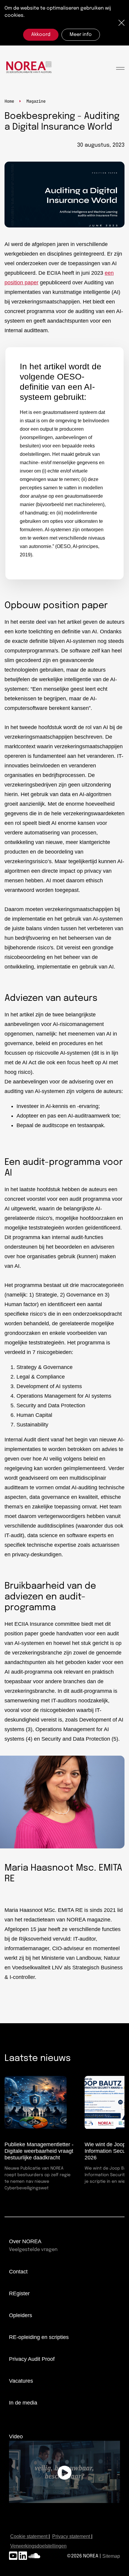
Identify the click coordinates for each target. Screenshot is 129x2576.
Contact (18, 2272)
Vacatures (21, 2381)
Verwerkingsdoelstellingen (38, 2546)
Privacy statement (71, 2536)
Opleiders (21, 2315)
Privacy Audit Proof (32, 2359)
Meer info (81, 35)
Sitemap (111, 2556)
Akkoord (41, 35)
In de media (23, 2403)
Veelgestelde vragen (33, 2250)
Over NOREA (25, 2241)
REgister (19, 2293)
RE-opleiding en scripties (39, 2337)
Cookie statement (29, 2536)
